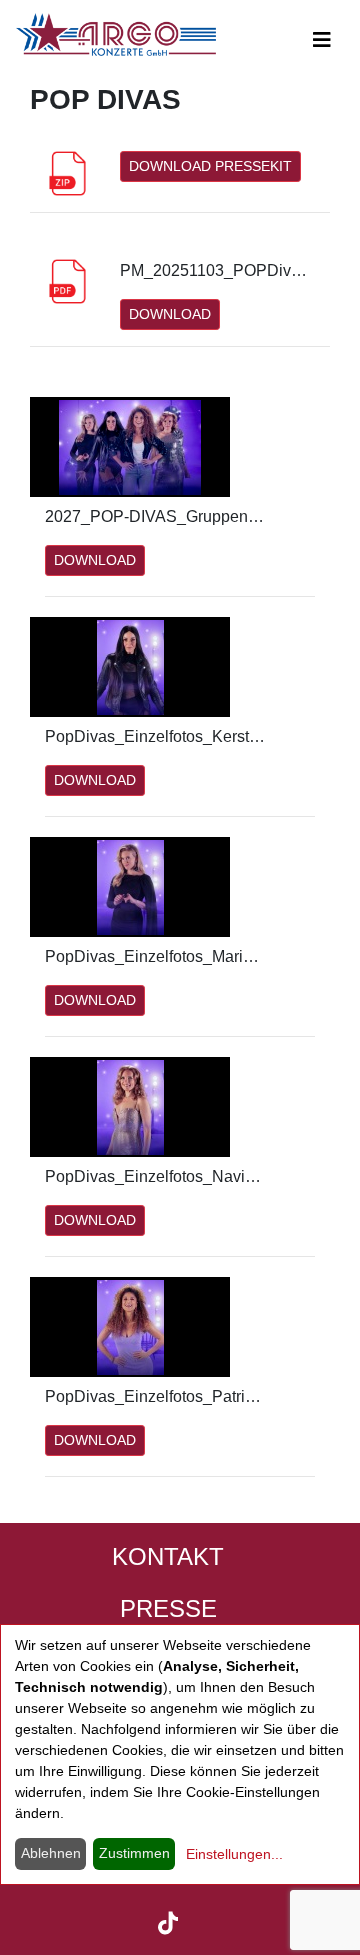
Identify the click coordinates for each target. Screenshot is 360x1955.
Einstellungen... (234, 1854)
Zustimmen (134, 1853)
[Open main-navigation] (322, 40)
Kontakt (168, 1556)
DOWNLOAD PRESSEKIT (210, 166)
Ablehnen (51, 1853)
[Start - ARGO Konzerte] (116, 34)
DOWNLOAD (170, 314)
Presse (168, 1608)
